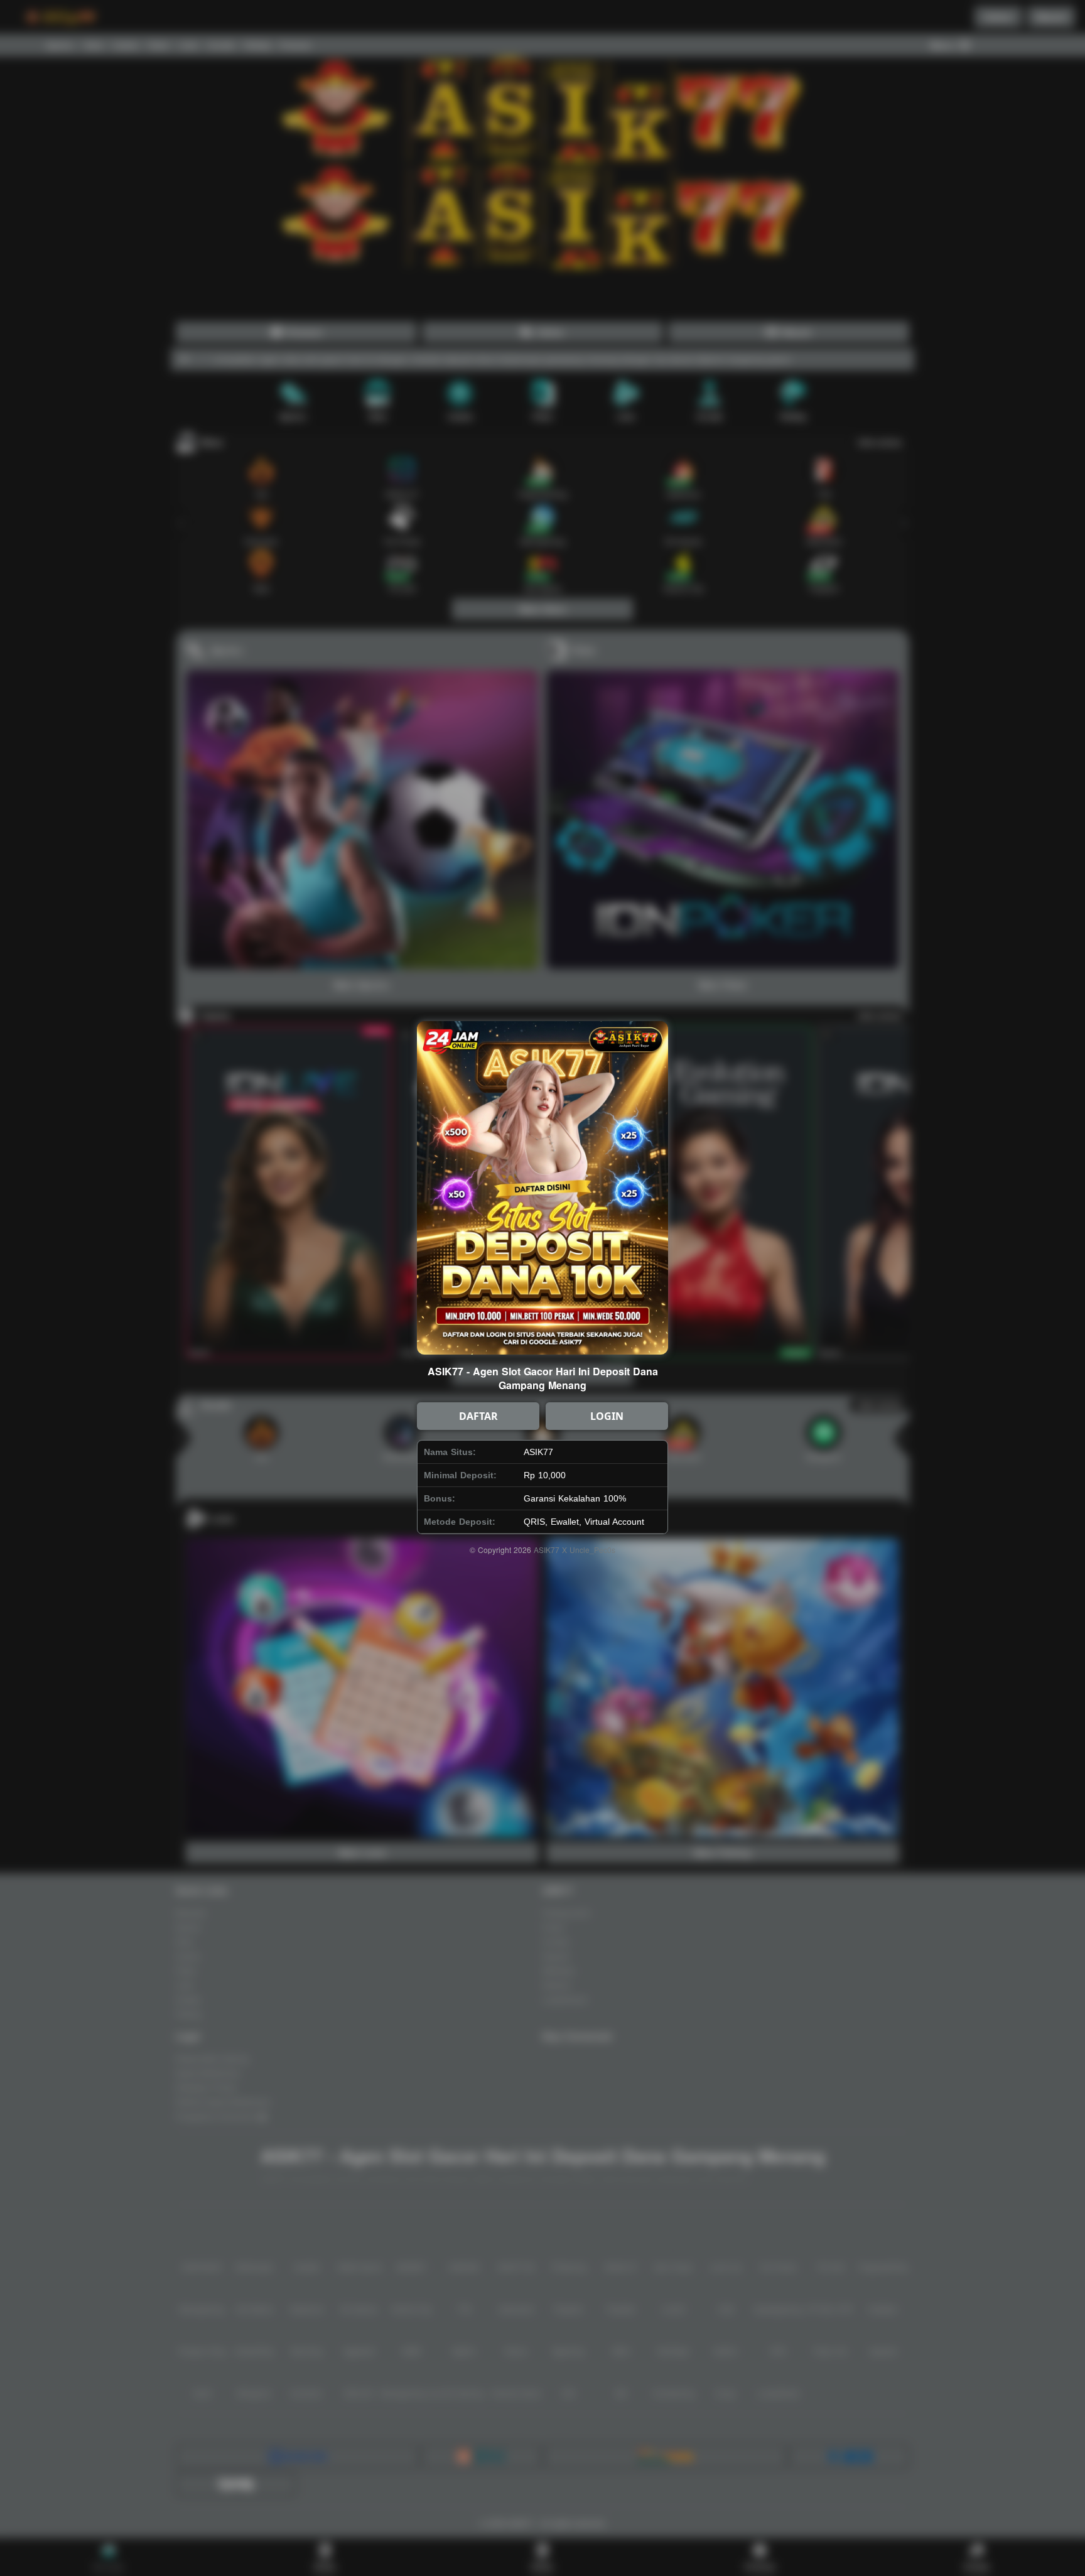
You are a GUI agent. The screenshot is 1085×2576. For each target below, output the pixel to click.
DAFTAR (478, 1416)
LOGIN (607, 1416)
